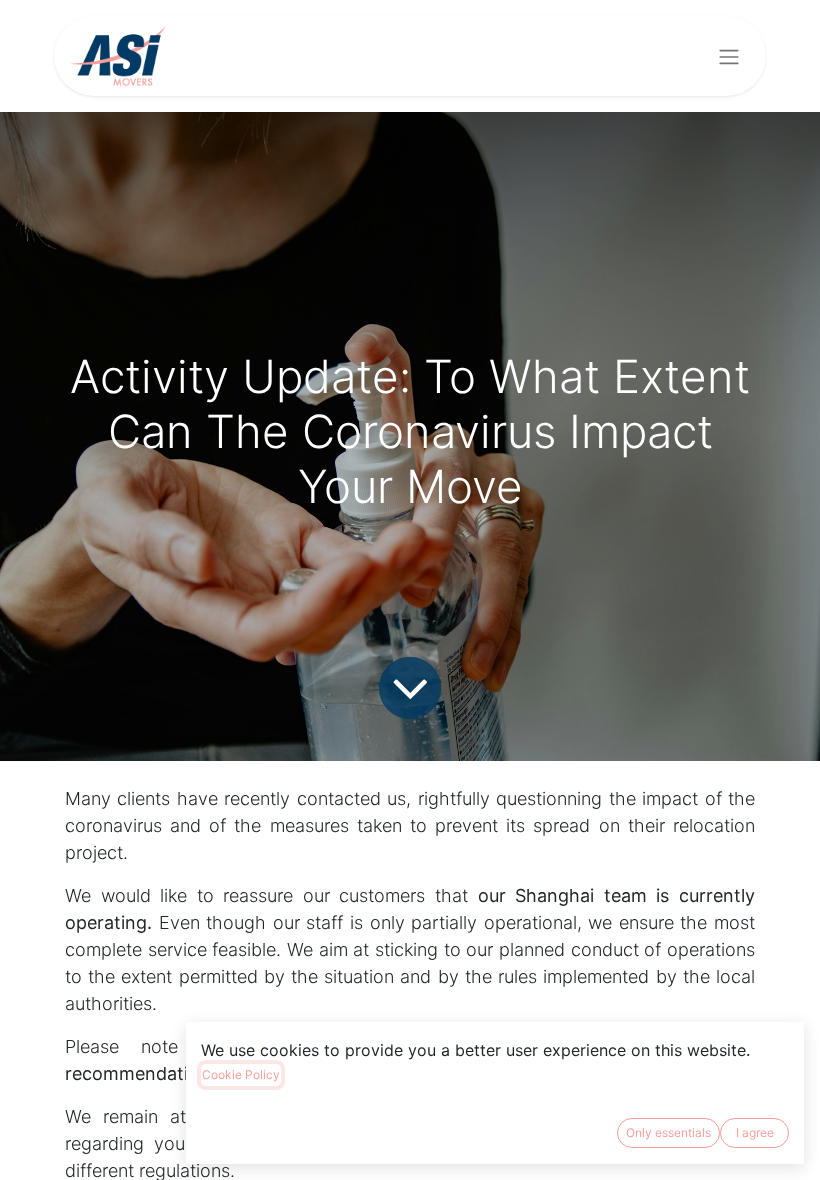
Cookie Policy (241, 1074)
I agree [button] (755, 1132)
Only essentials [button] (668, 1132)
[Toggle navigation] (729, 56)
